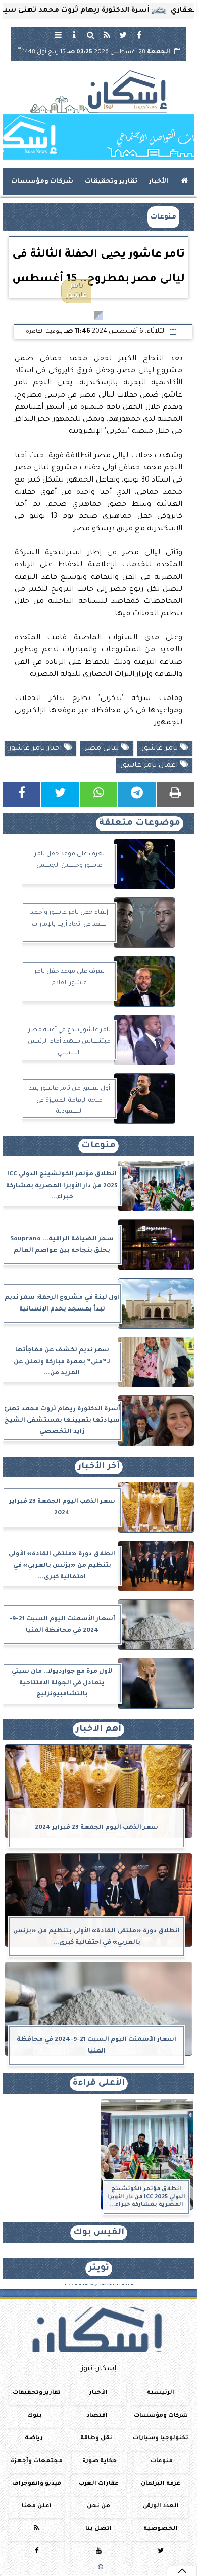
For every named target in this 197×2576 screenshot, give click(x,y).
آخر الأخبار (99, 1467)
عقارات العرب (99, 2484)
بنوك (35, 2416)
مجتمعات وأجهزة (37, 2461)
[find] (90, 35)
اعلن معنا (37, 2507)
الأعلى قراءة (99, 2084)
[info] (74, 35)
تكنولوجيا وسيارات (161, 2439)
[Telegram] (137, 794)
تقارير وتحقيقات (111, 182)
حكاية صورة (100, 2461)
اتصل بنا (98, 2530)
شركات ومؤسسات (42, 182)
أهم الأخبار (98, 1730)
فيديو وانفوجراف (37, 2484)
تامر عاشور (161, 749)
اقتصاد (97, 2416)
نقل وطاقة (96, 2439)
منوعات (163, 217)
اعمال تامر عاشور (150, 766)
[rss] (107, 35)
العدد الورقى (161, 2507)
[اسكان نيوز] (98, 137)
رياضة (34, 2439)
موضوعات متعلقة (140, 824)
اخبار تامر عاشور (36, 749)
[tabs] (58, 35)
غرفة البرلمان (161, 2484)
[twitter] (123, 35)
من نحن (98, 2507)
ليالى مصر (103, 749)
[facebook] (139, 35)
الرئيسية (161, 2393)
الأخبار (159, 182)
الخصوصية (161, 2530)
